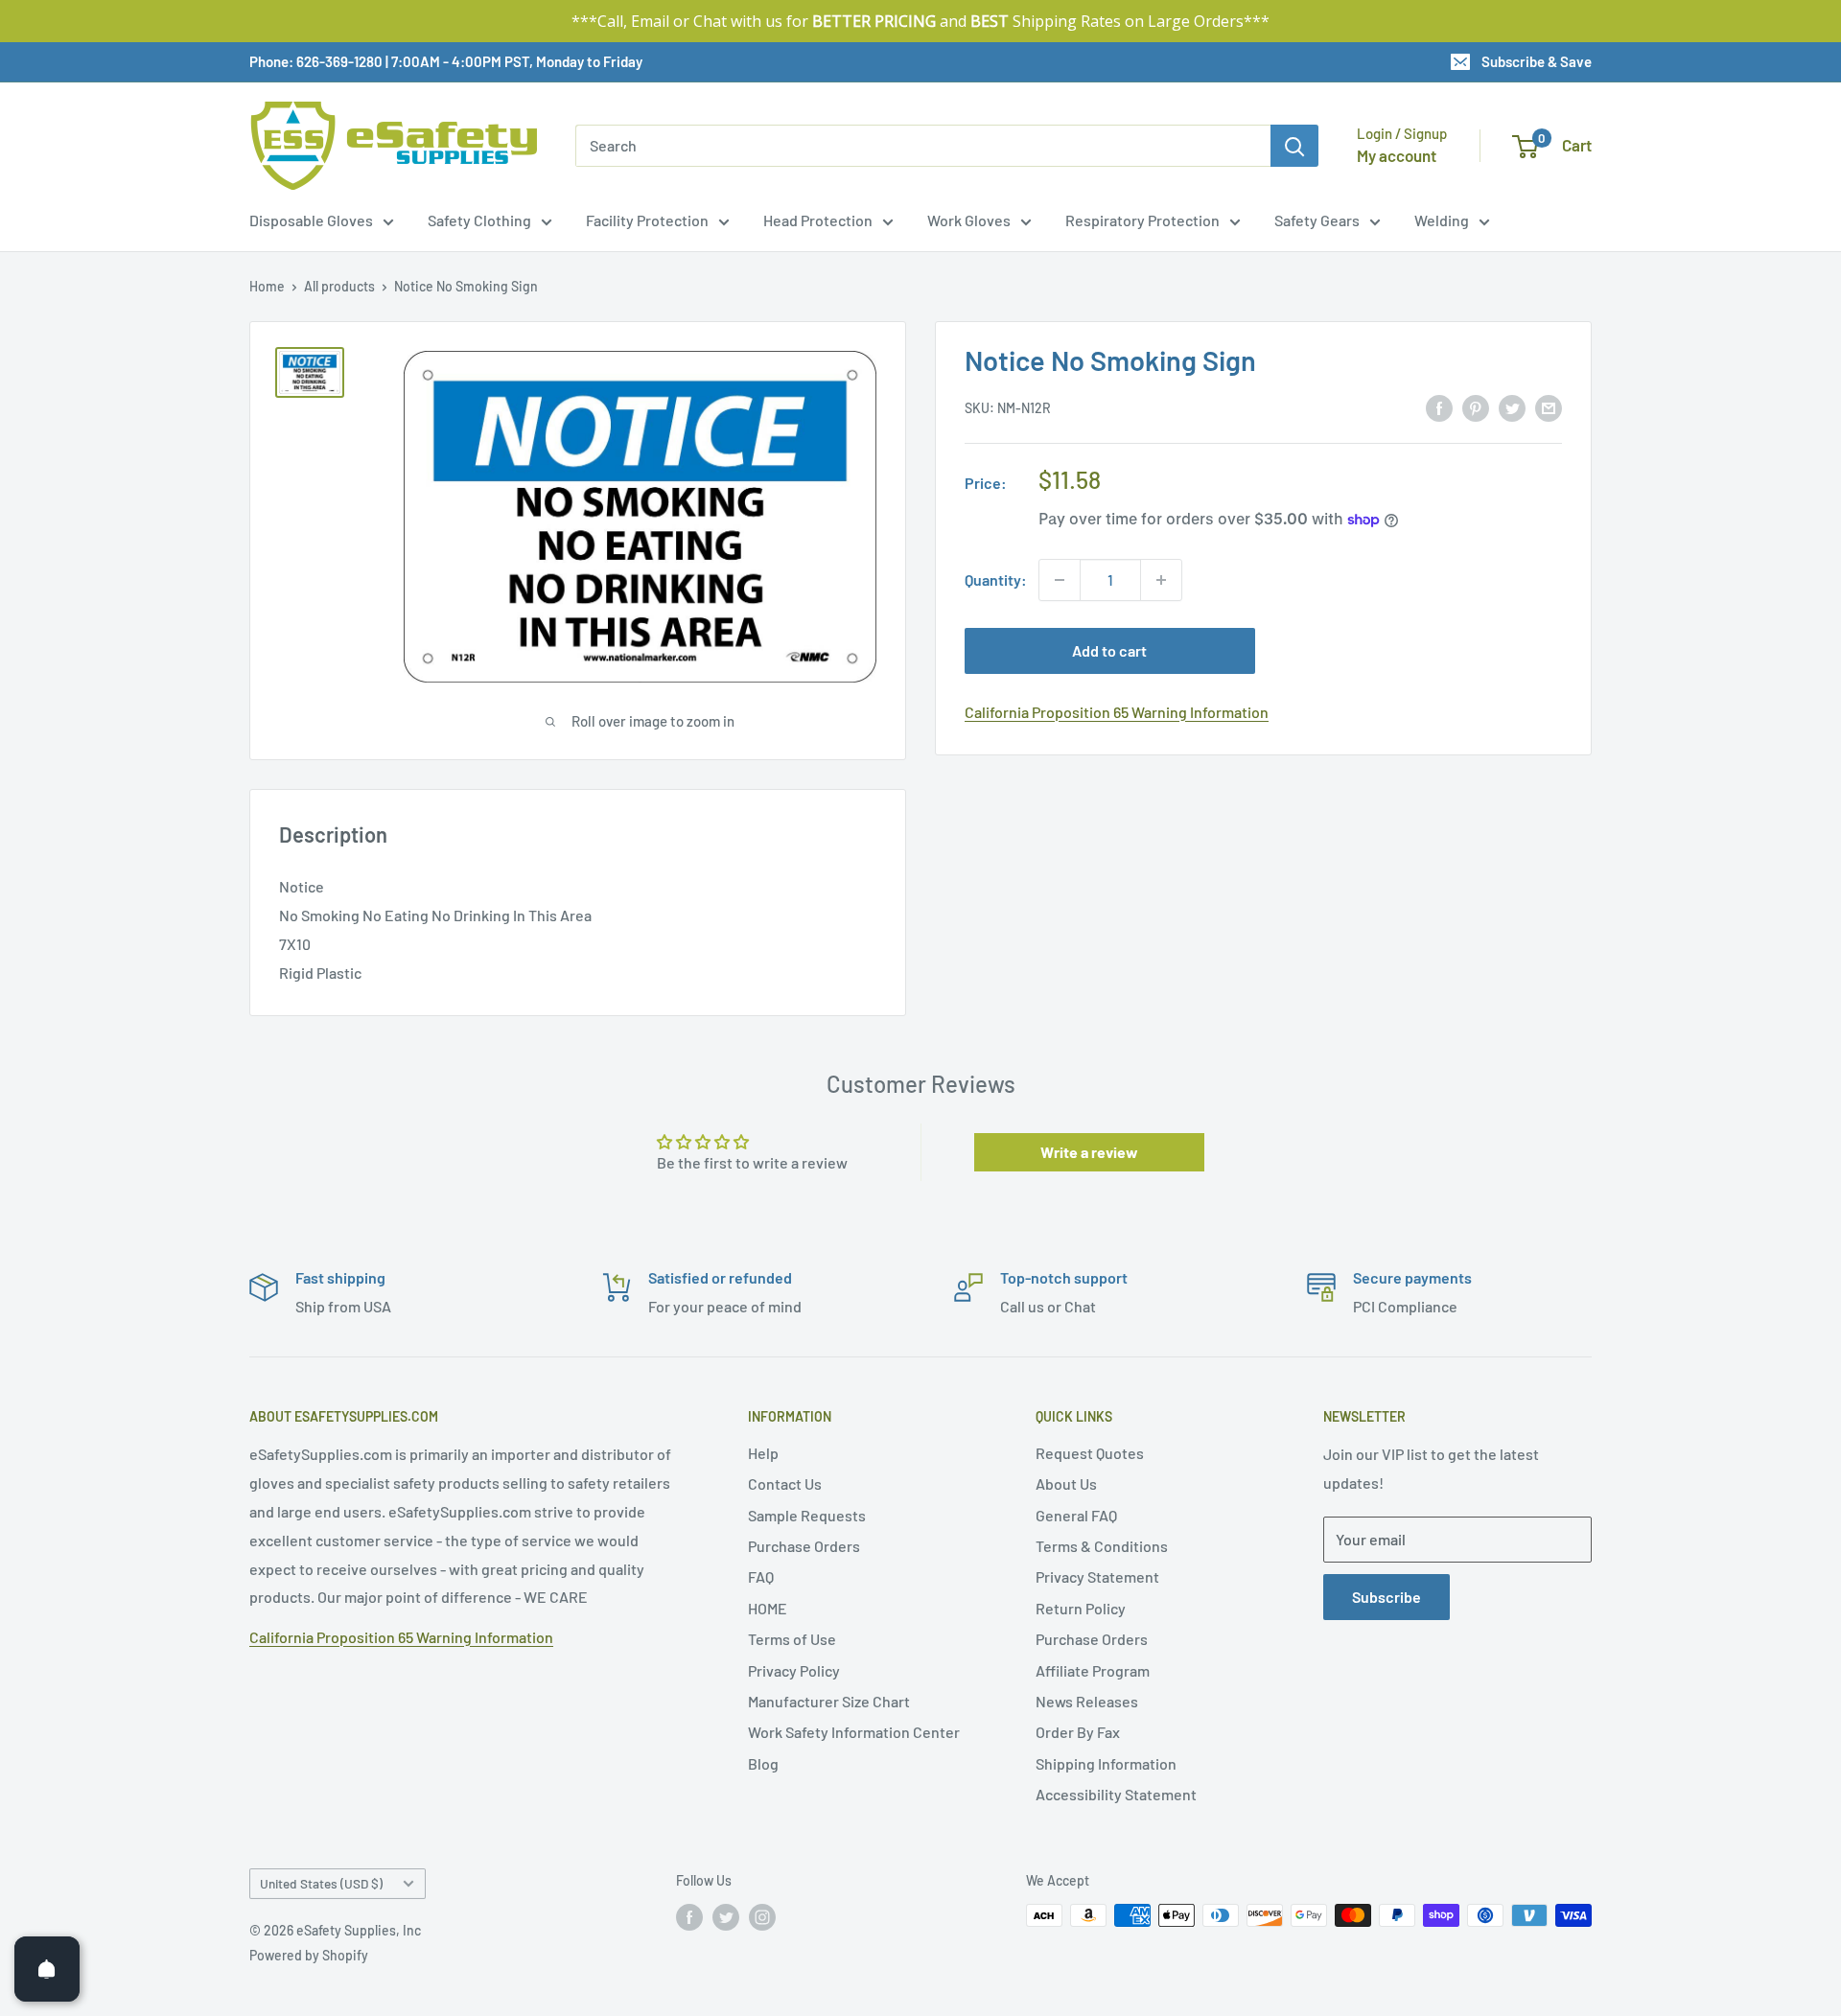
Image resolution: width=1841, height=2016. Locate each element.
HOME (768, 1608)
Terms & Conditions (1102, 1546)
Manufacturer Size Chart (829, 1701)
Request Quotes (1090, 1453)
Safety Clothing (479, 220)
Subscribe (1387, 1597)
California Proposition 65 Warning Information (1117, 712)
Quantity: (996, 579)
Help (763, 1453)
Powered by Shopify (309, 1955)
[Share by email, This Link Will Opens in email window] (1549, 407)
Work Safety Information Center (854, 1732)
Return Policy (1081, 1608)
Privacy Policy (794, 1670)
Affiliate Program (1093, 1670)
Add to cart (1109, 650)
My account (1397, 155)
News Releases (1087, 1701)
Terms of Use (792, 1639)
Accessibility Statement (1116, 1794)
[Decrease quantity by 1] (1060, 580)
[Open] (47, 1969)
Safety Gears (1317, 220)
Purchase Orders (804, 1546)
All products (339, 286)
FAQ (761, 1576)
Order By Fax (1078, 1732)
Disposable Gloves (311, 220)
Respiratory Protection (1142, 220)
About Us (1066, 1483)
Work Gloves (969, 220)
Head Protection (818, 220)
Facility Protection (647, 220)
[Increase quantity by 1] (1161, 580)
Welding (1442, 220)
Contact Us (785, 1483)
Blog (763, 1763)
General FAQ (1076, 1515)
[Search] (1294, 146)
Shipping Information (1106, 1763)
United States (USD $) (321, 1883)
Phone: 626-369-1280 (316, 61)
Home (267, 286)
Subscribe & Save (1537, 61)
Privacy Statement (1097, 1576)
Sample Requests (807, 1515)
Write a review (1089, 1152)
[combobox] (923, 146)
